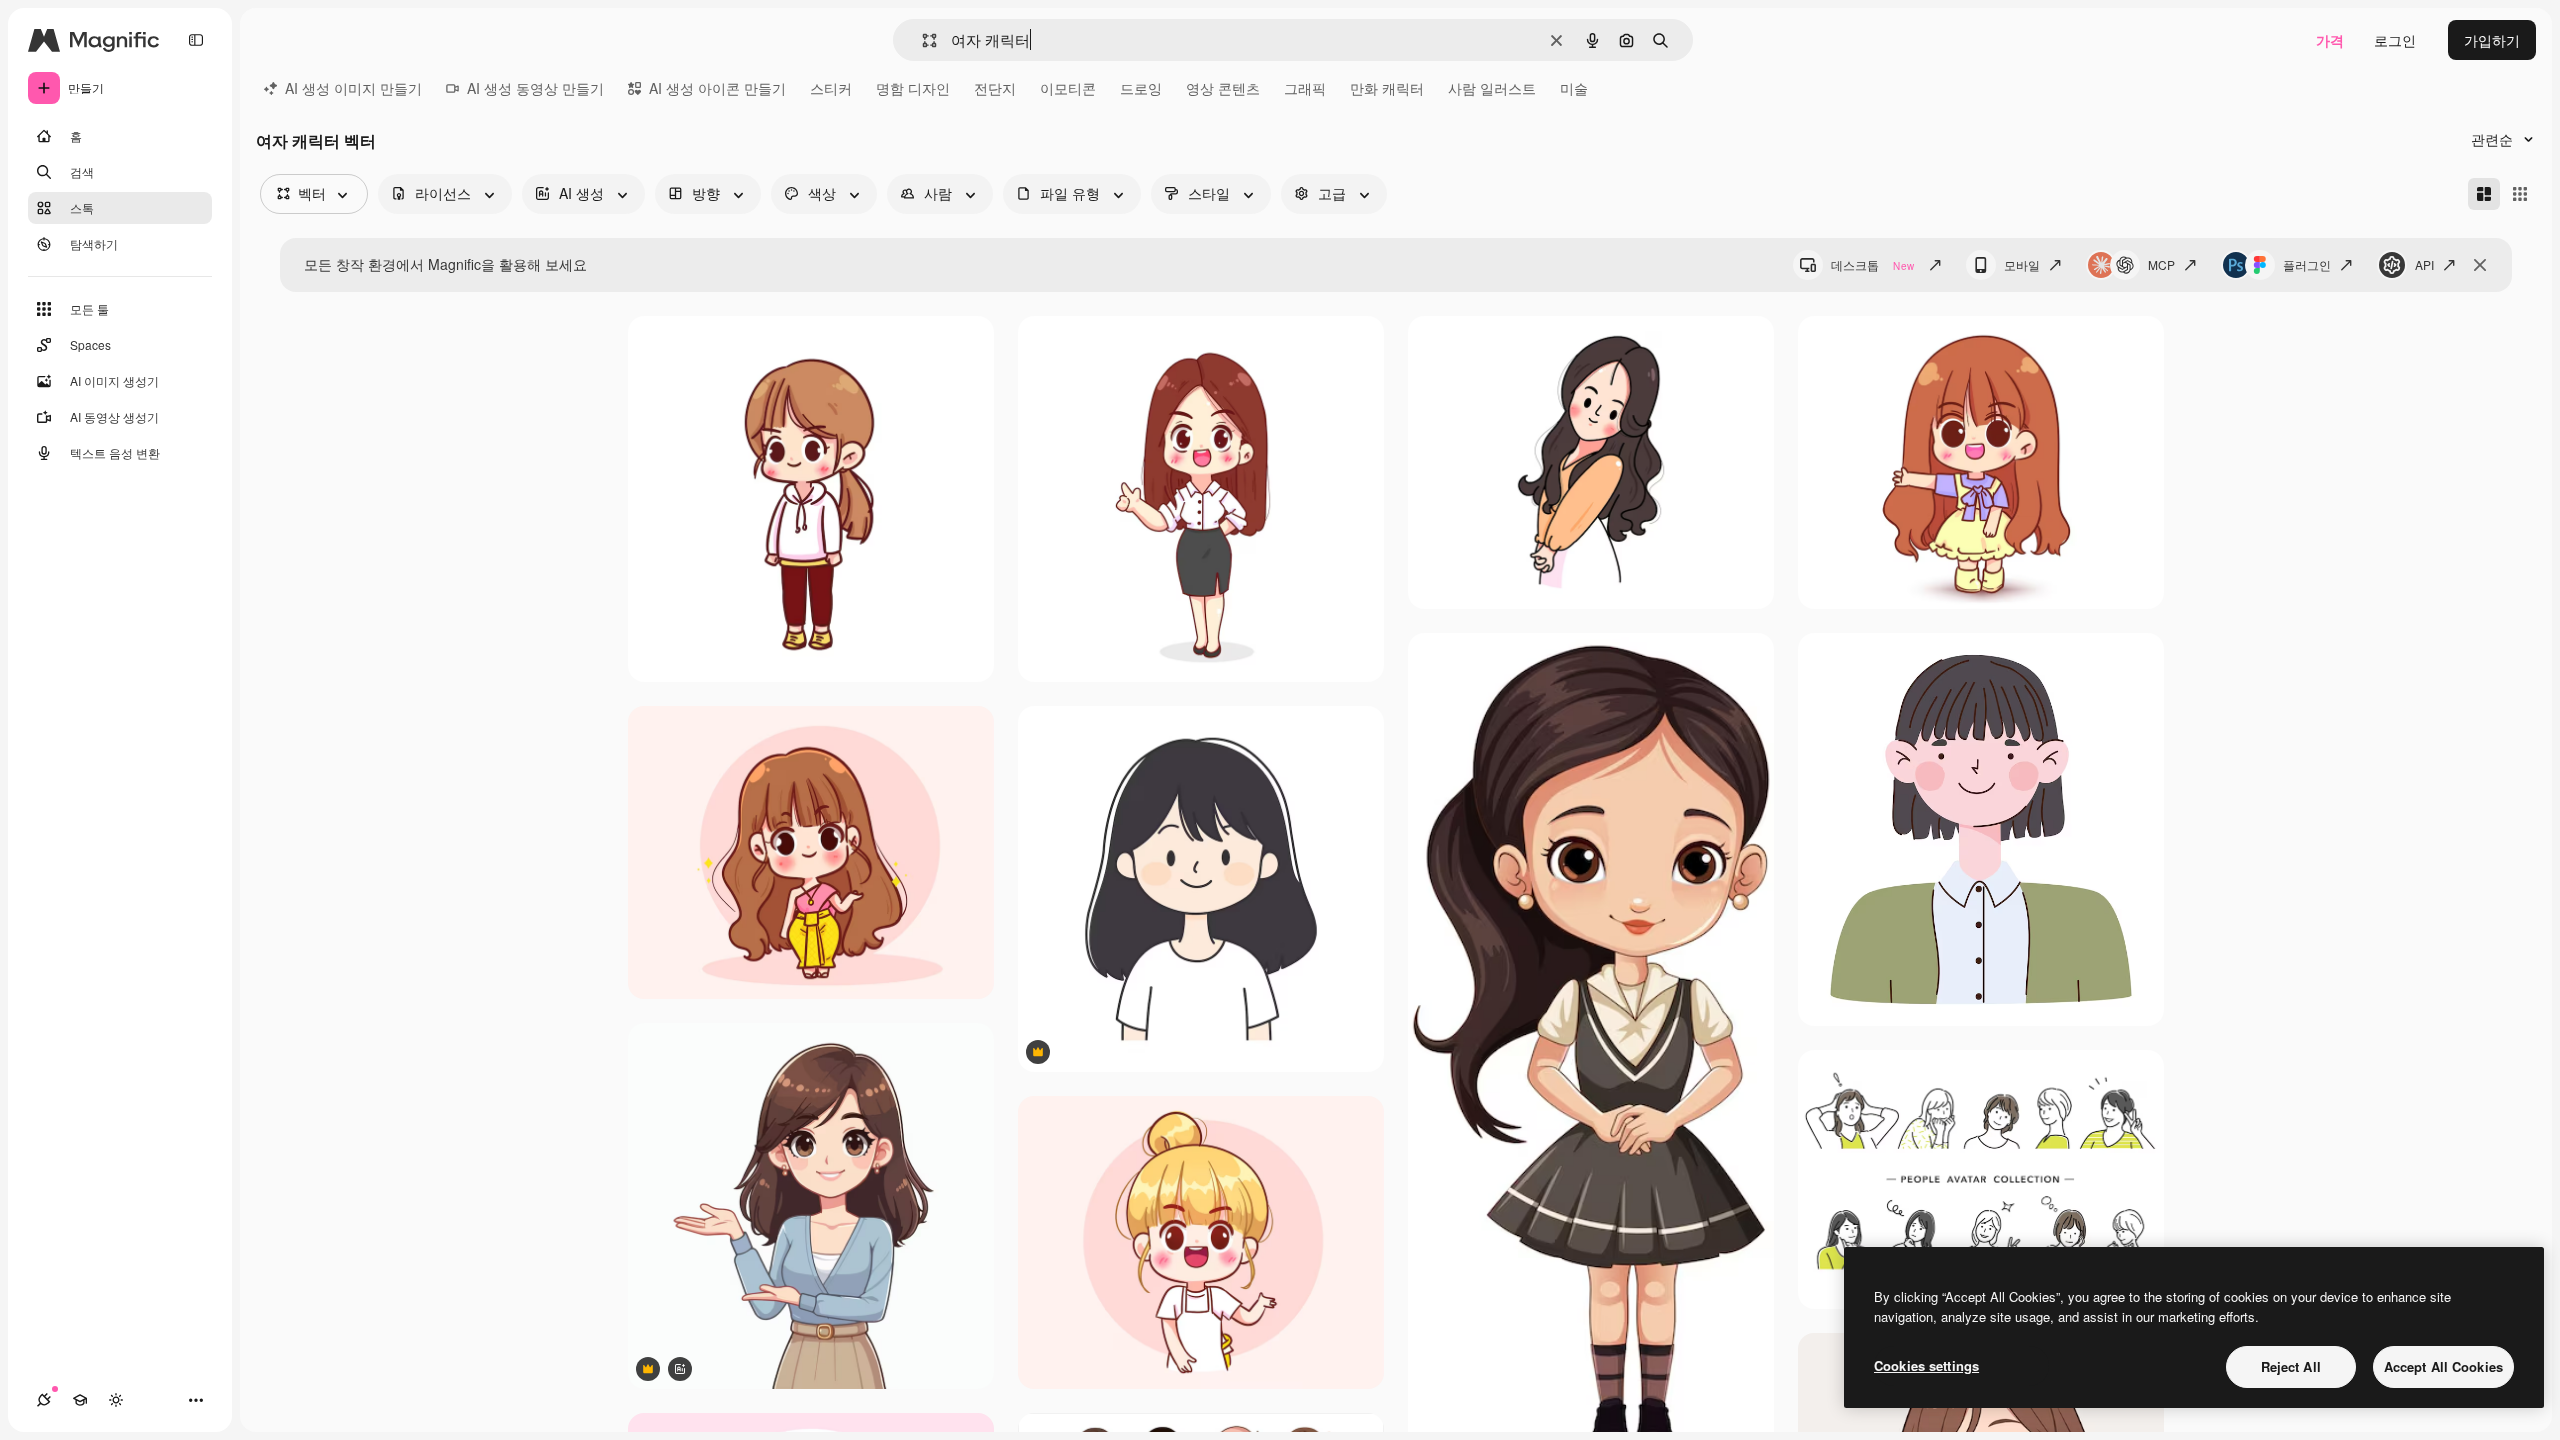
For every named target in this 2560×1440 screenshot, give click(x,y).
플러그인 (2307, 264)
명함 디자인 (913, 88)
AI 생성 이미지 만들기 (353, 88)
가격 (2330, 40)
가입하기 (2492, 40)
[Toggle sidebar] (196, 40)
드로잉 (1141, 88)
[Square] (2520, 194)
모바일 (2022, 264)
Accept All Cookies (2443, 1366)
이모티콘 (1068, 88)
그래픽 (1305, 88)
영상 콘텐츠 (1223, 88)
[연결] (44, 1400)
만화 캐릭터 (1387, 88)
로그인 (2395, 40)
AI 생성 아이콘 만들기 (717, 88)
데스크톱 (1872, 264)
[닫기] (2480, 265)
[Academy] (80, 1400)
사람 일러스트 (1492, 88)
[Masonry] (2484, 194)
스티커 (831, 88)
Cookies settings (1926, 1365)
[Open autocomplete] (921, 40)
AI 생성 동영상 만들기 (535, 88)
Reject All (2291, 1366)
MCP (2161, 264)
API (2424, 264)
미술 (1574, 88)
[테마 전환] (116, 1400)
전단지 (995, 88)
